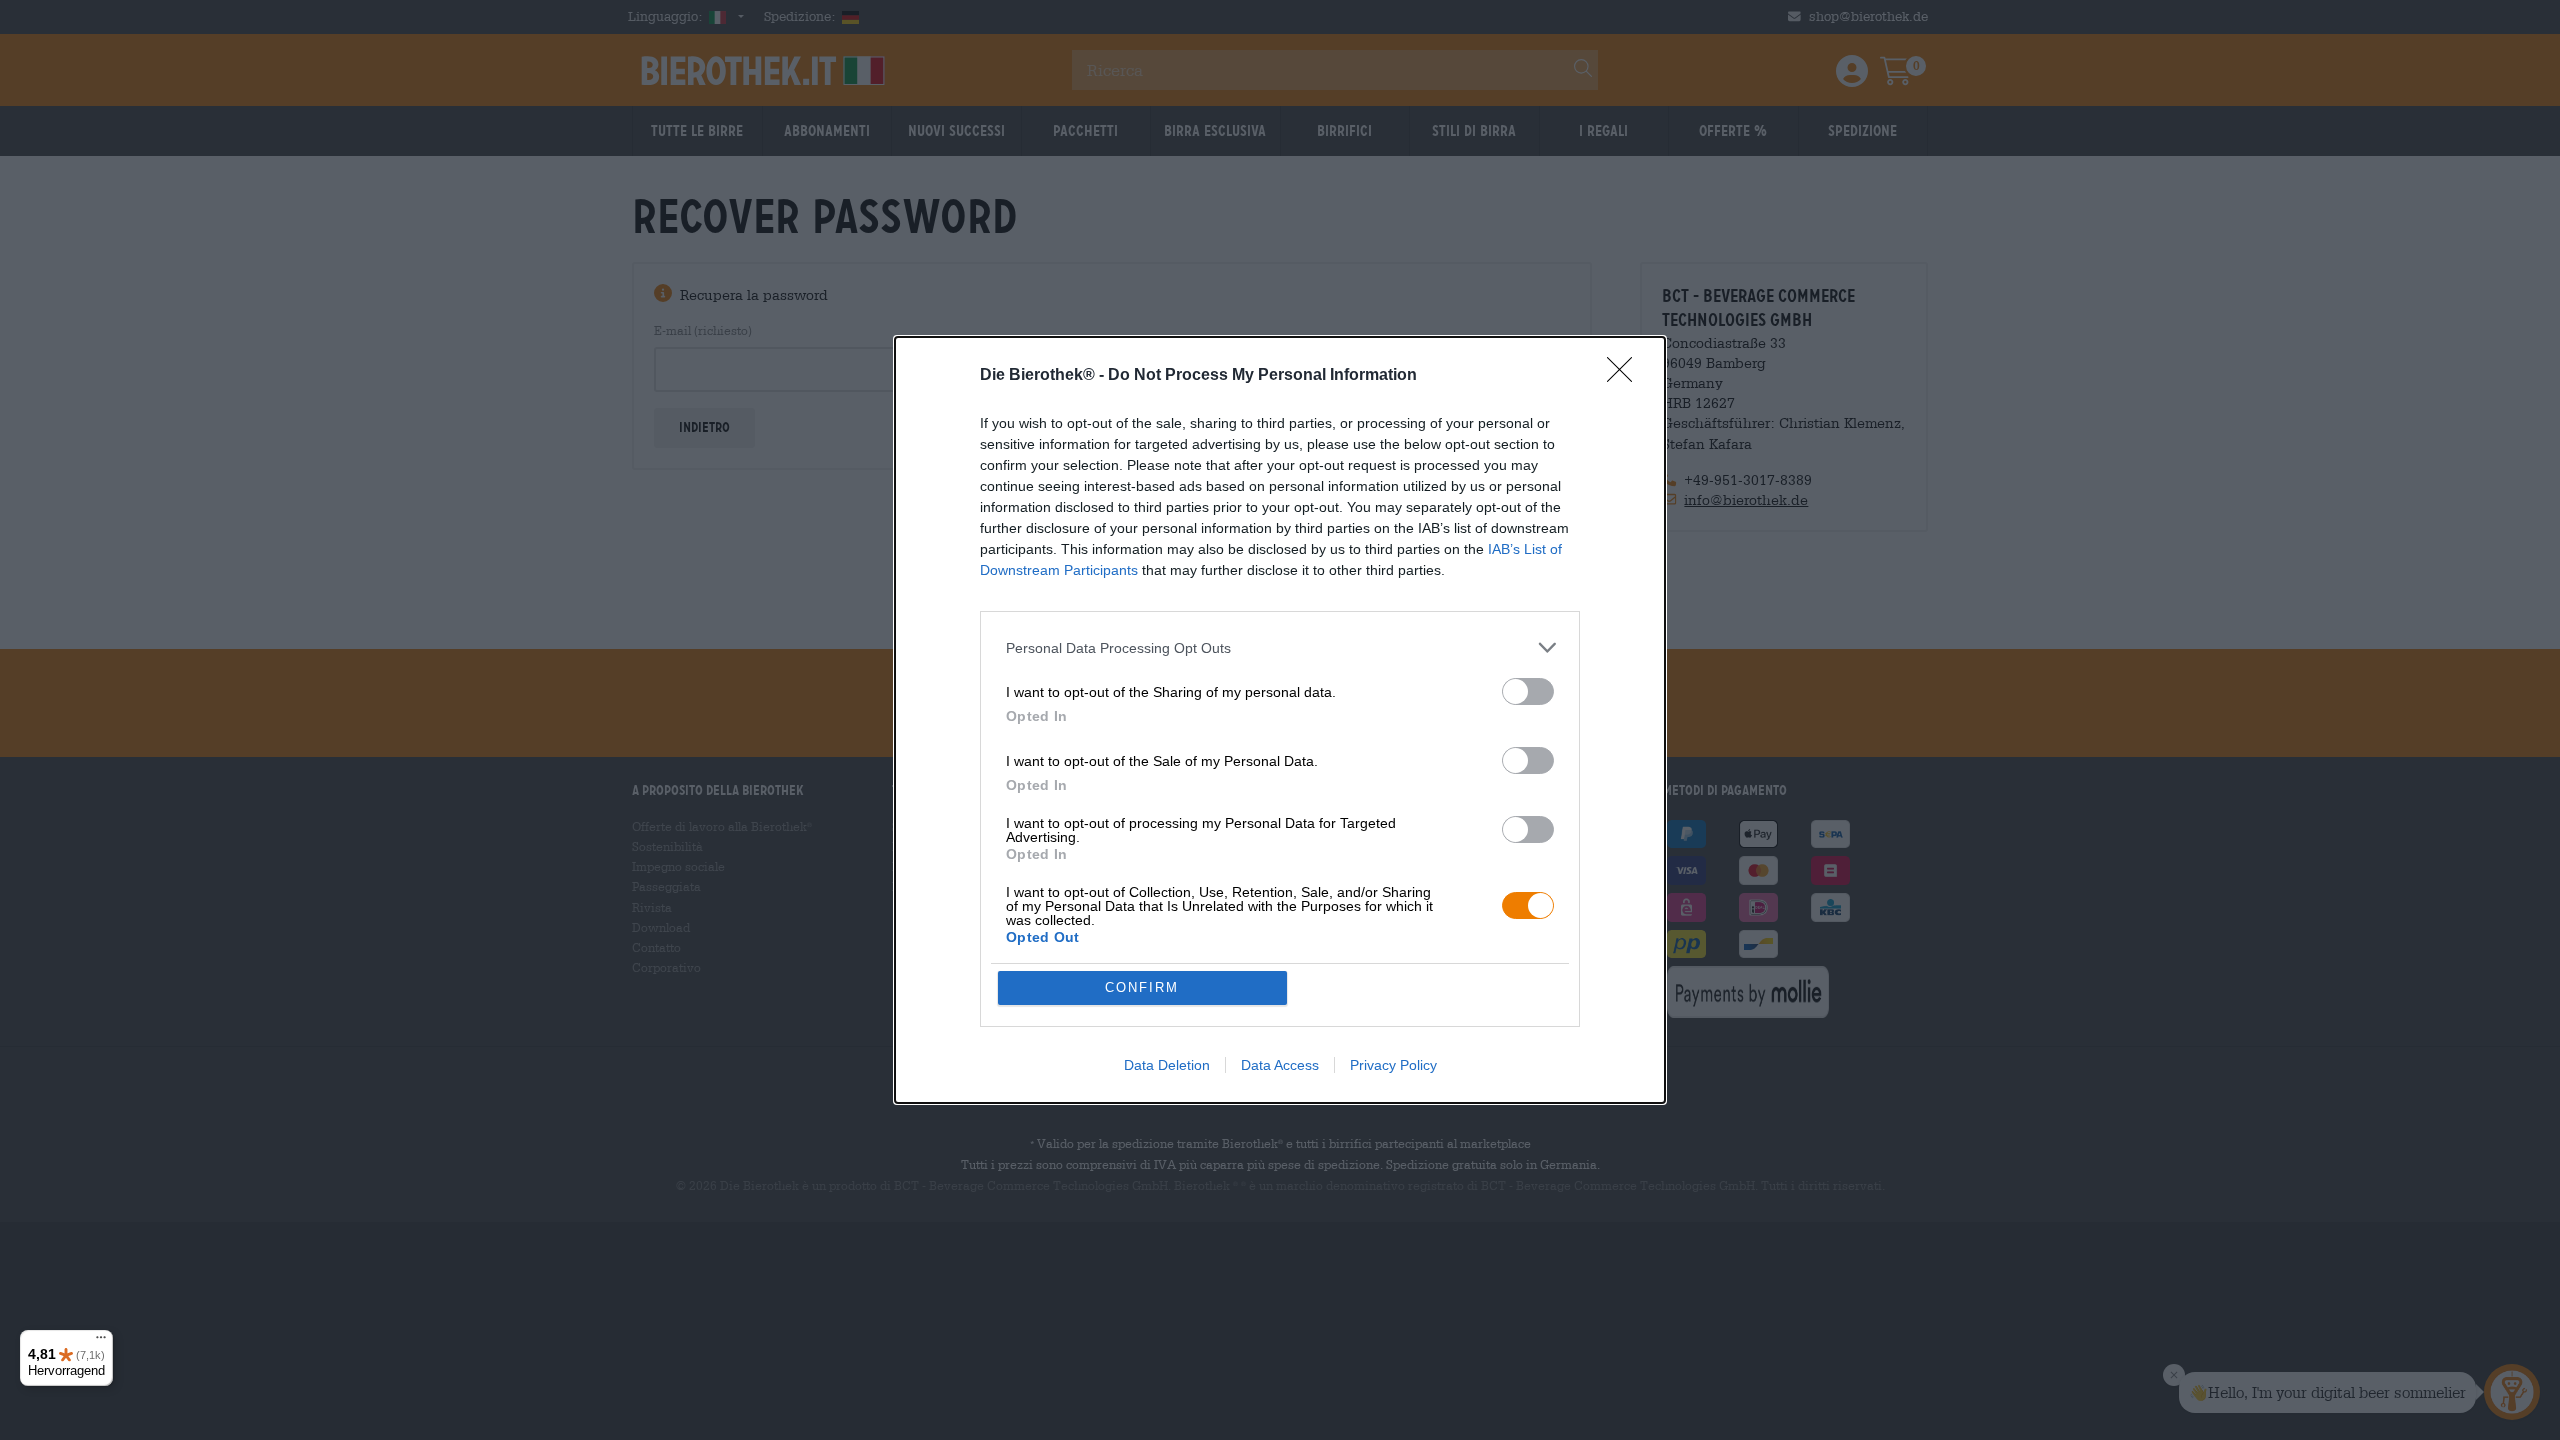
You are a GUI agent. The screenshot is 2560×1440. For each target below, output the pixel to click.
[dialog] (1280, 720)
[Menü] (101, 1342)
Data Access (1280, 1065)
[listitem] (1280, 647)
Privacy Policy (1393, 1065)
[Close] (1626, 376)
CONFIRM (1142, 987)
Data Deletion (1167, 1065)
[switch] (1528, 691)
